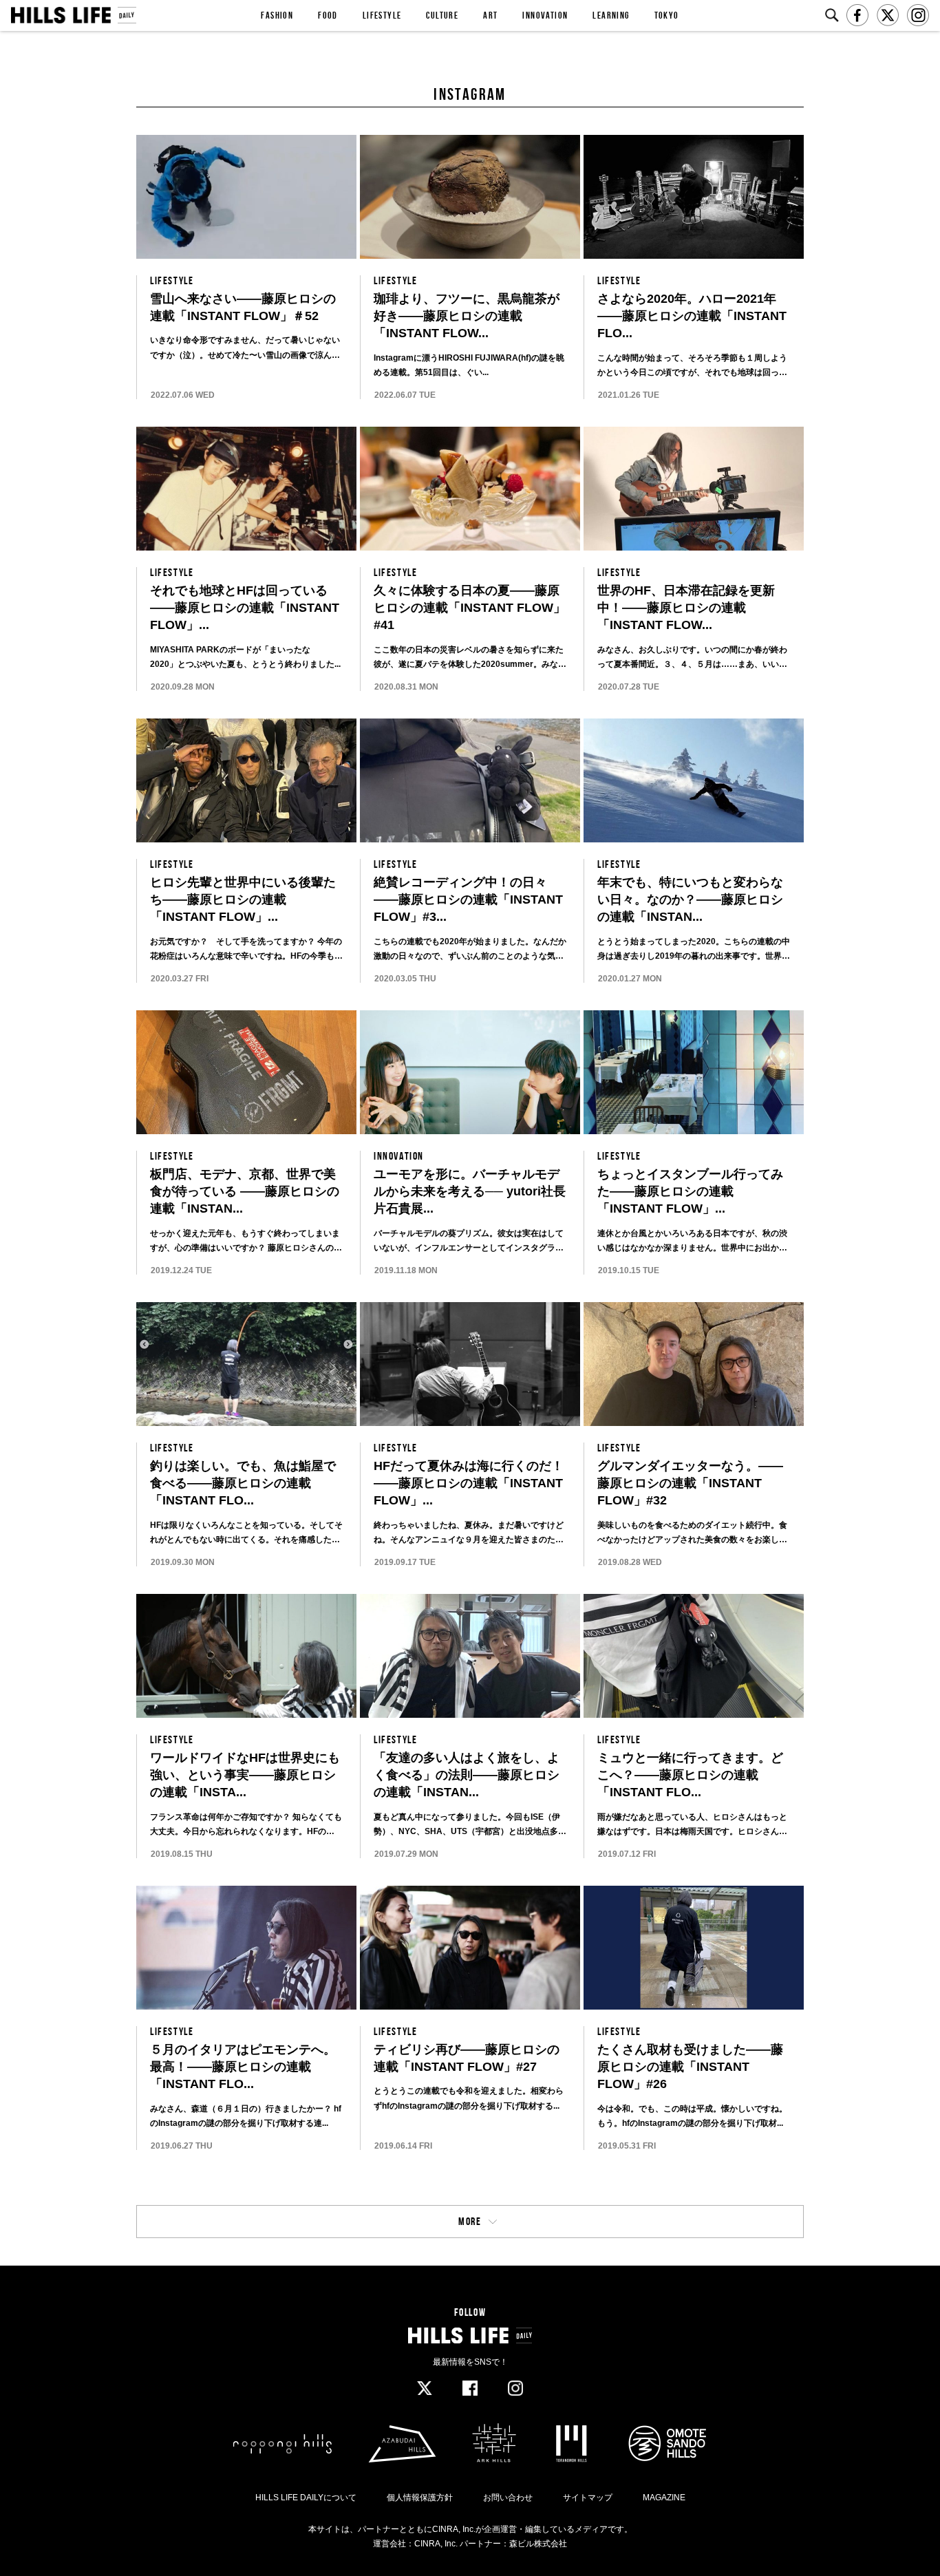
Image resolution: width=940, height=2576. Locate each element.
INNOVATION (545, 15)
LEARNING (611, 15)
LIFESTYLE (382, 15)
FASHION (277, 15)
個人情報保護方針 (420, 2498)
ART (490, 15)
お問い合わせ (508, 2498)
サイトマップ (588, 2498)
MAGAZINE (664, 2498)
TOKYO (667, 15)
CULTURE (442, 15)
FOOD (328, 15)
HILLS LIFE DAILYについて (306, 2498)
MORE (470, 2221)
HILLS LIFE (73, 15)
